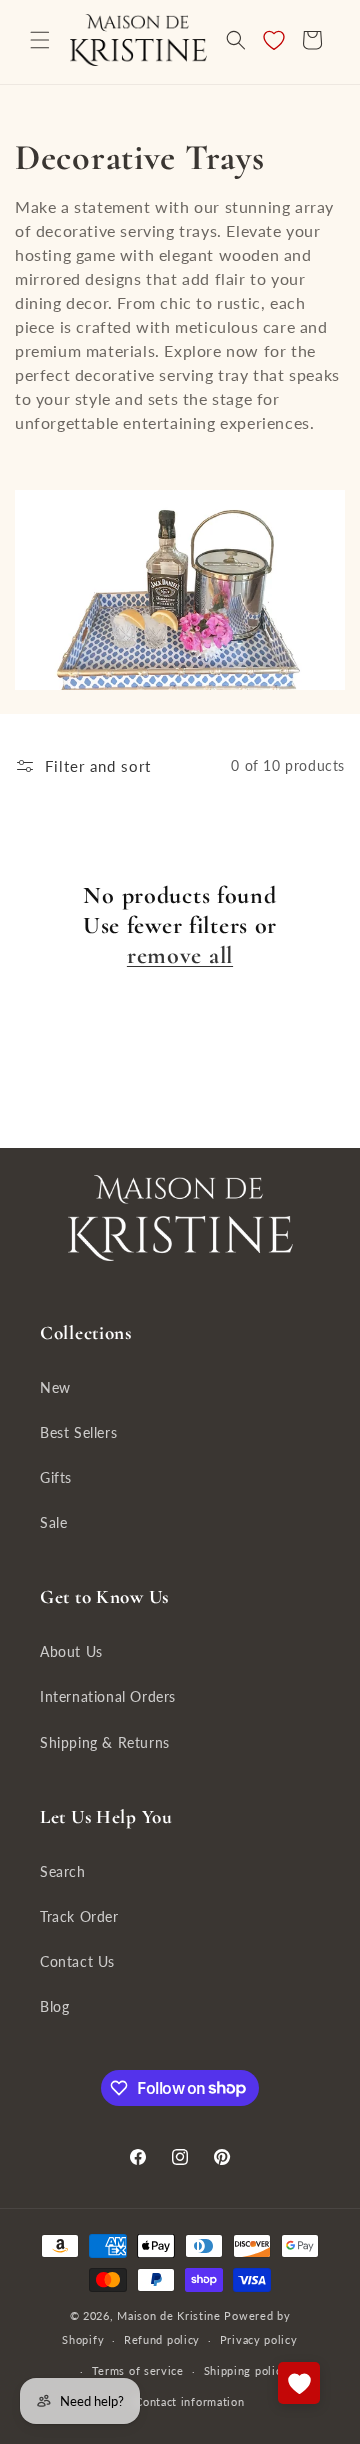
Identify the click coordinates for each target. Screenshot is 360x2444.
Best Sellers (78, 1432)
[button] (40, 40)
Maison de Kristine (170, 2315)
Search (63, 1871)
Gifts (56, 1477)
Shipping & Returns (105, 1742)
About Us (71, 1651)
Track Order (79, 1916)
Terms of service (138, 2370)
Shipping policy (246, 2370)
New (55, 1387)
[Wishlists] (299, 2383)
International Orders (108, 1696)
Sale (53, 1522)
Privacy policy (259, 2339)
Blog (54, 2006)
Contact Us (77, 1961)
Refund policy (162, 2339)
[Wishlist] (274, 40)
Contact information (189, 2401)
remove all (180, 955)
